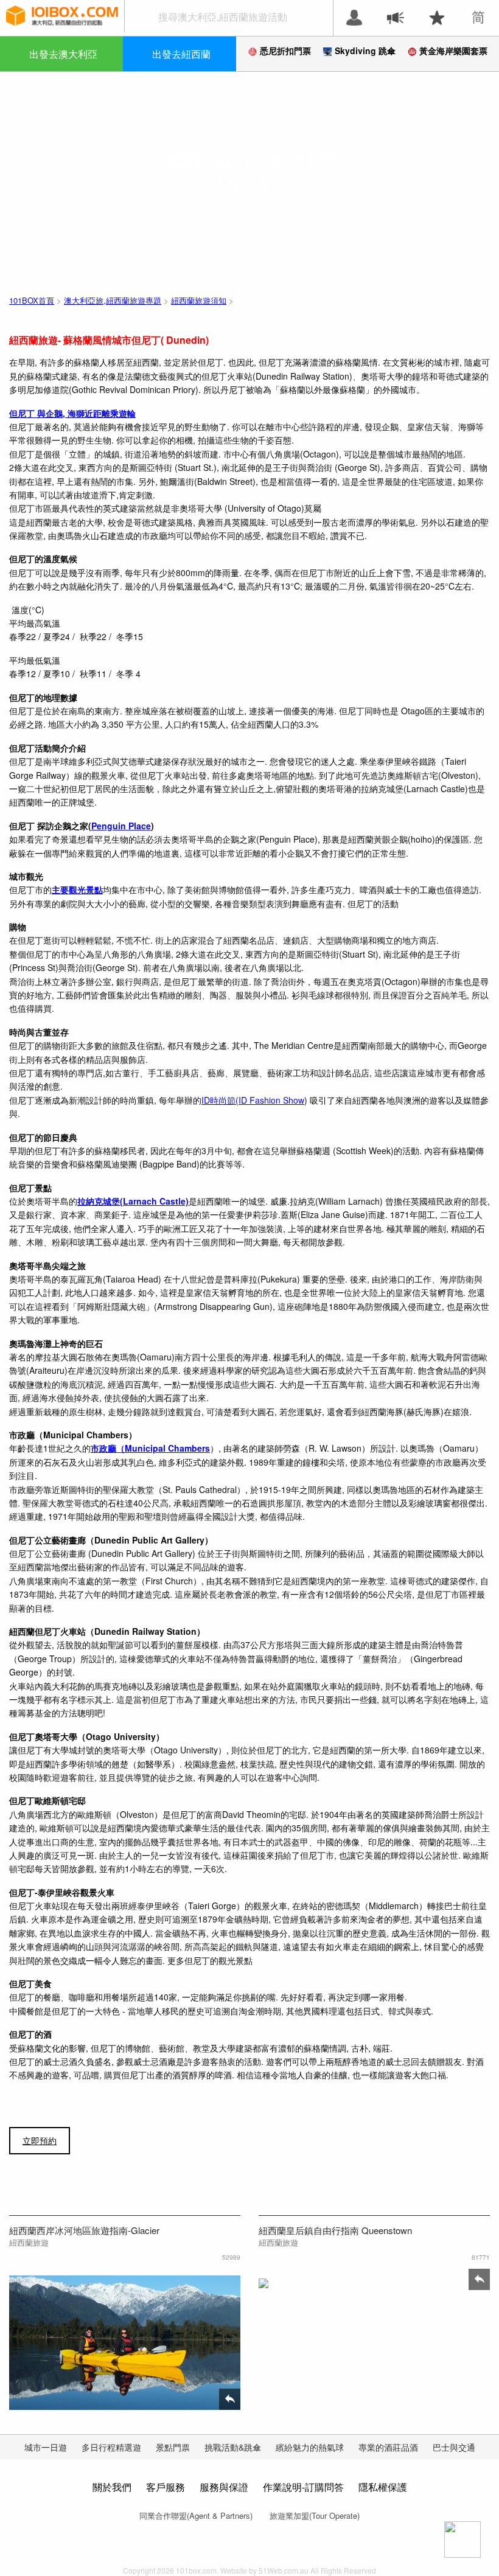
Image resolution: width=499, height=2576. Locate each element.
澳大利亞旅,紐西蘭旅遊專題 (113, 300)
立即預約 (40, 2140)
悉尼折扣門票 (285, 50)
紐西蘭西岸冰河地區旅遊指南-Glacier (84, 2230)
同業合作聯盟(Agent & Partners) (196, 2515)
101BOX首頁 (32, 300)
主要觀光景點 (77, 889)
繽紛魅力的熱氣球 (310, 2447)
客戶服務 (166, 2487)
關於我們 (112, 2487)
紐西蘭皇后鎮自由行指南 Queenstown (335, 2230)
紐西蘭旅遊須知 (199, 300)
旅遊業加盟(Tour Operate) (315, 2515)
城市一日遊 (46, 2447)
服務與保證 (224, 2487)
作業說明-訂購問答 (303, 2487)
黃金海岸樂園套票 (453, 50)
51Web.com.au (284, 2570)
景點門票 (173, 2447)
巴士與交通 (454, 2447)
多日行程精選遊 (111, 2447)
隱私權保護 (383, 2487)
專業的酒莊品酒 (388, 2447)
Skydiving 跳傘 (365, 50)
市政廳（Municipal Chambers (150, 1448)
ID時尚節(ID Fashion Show (253, 1100)
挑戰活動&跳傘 (233, 2447)
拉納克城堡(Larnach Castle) (133, 1201)
